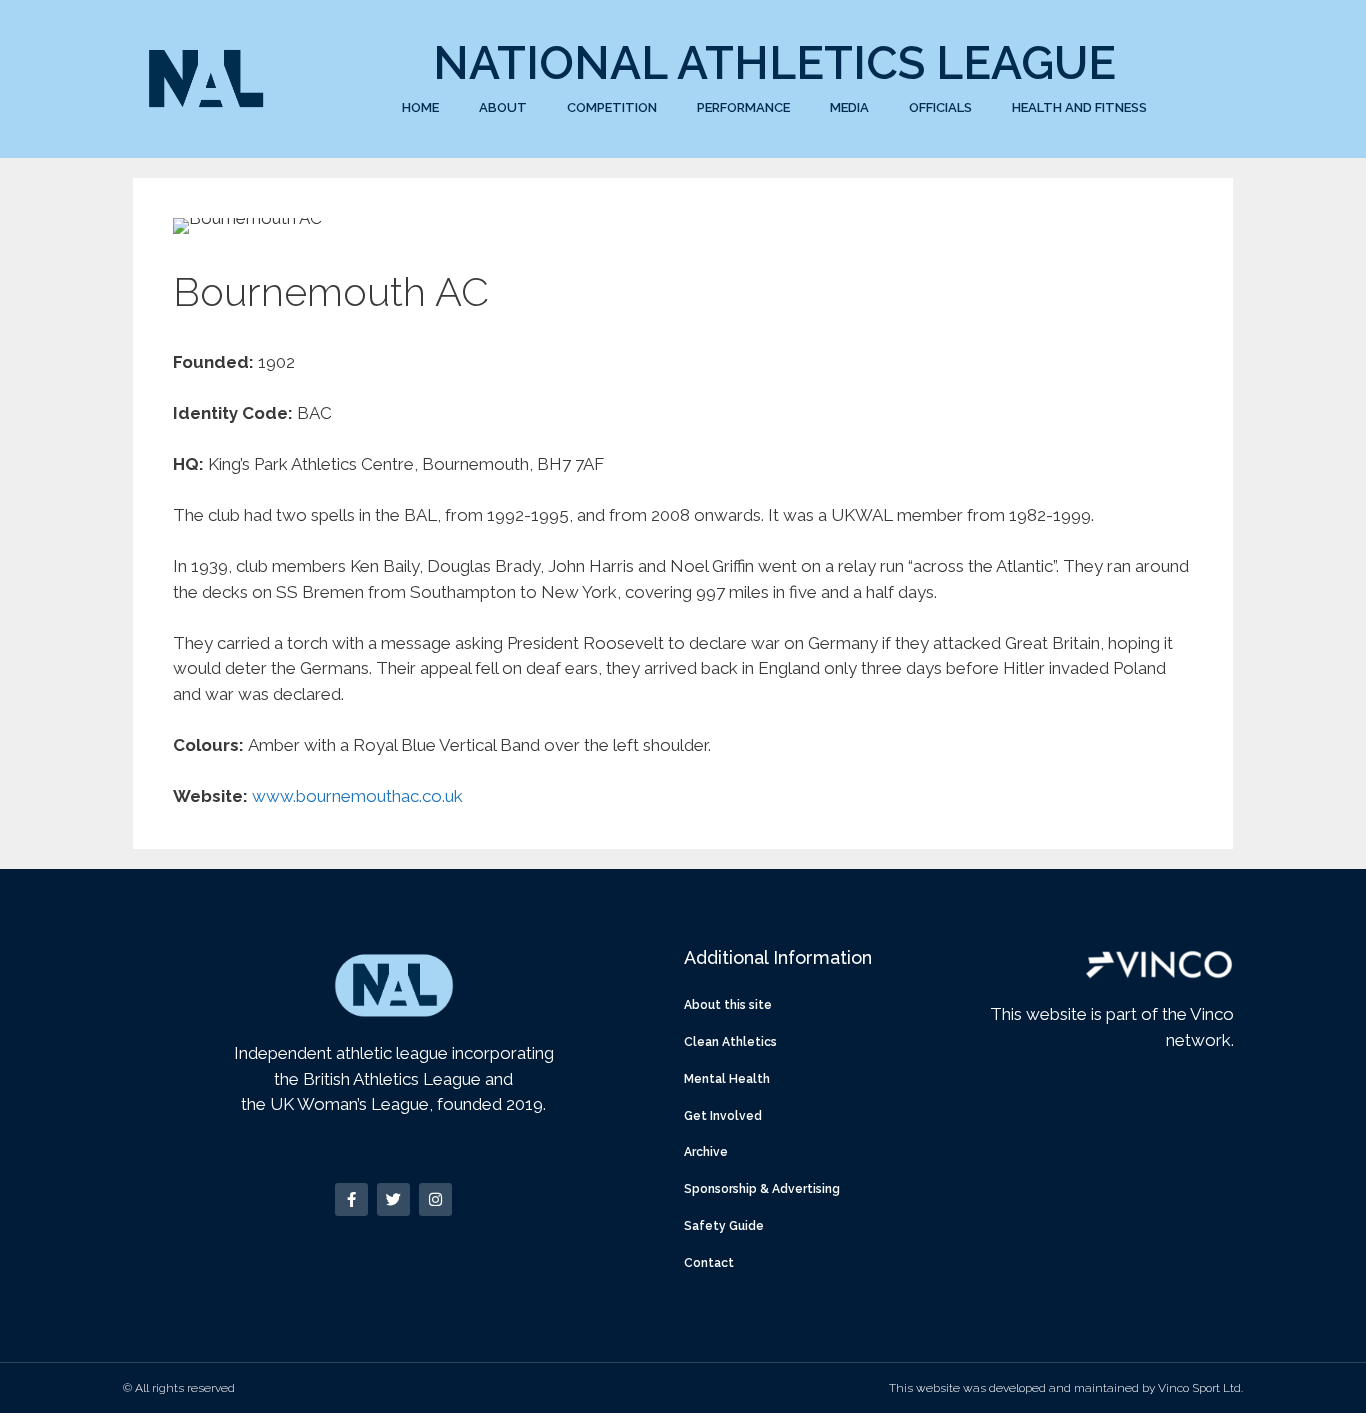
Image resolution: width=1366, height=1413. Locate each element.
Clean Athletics (730, 1042)
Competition (612, 107)
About (503, 107)
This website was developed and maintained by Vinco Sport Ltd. (1066, 1388)
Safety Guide (724, 1226)
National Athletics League (774, 63)
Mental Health (727, 1079)
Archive (706, 1152)
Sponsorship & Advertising (762, 1189)
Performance (743, 107)
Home (420, 107)
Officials (940, 107)
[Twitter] (393, 1199)
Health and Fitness (1079, 107)
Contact (709, 1263)
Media (849, 107)
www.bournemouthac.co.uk (357, 796)
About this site (728, 1005)
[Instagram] (435, 1199)
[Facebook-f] (351, 1199)
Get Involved (723, 1116)
